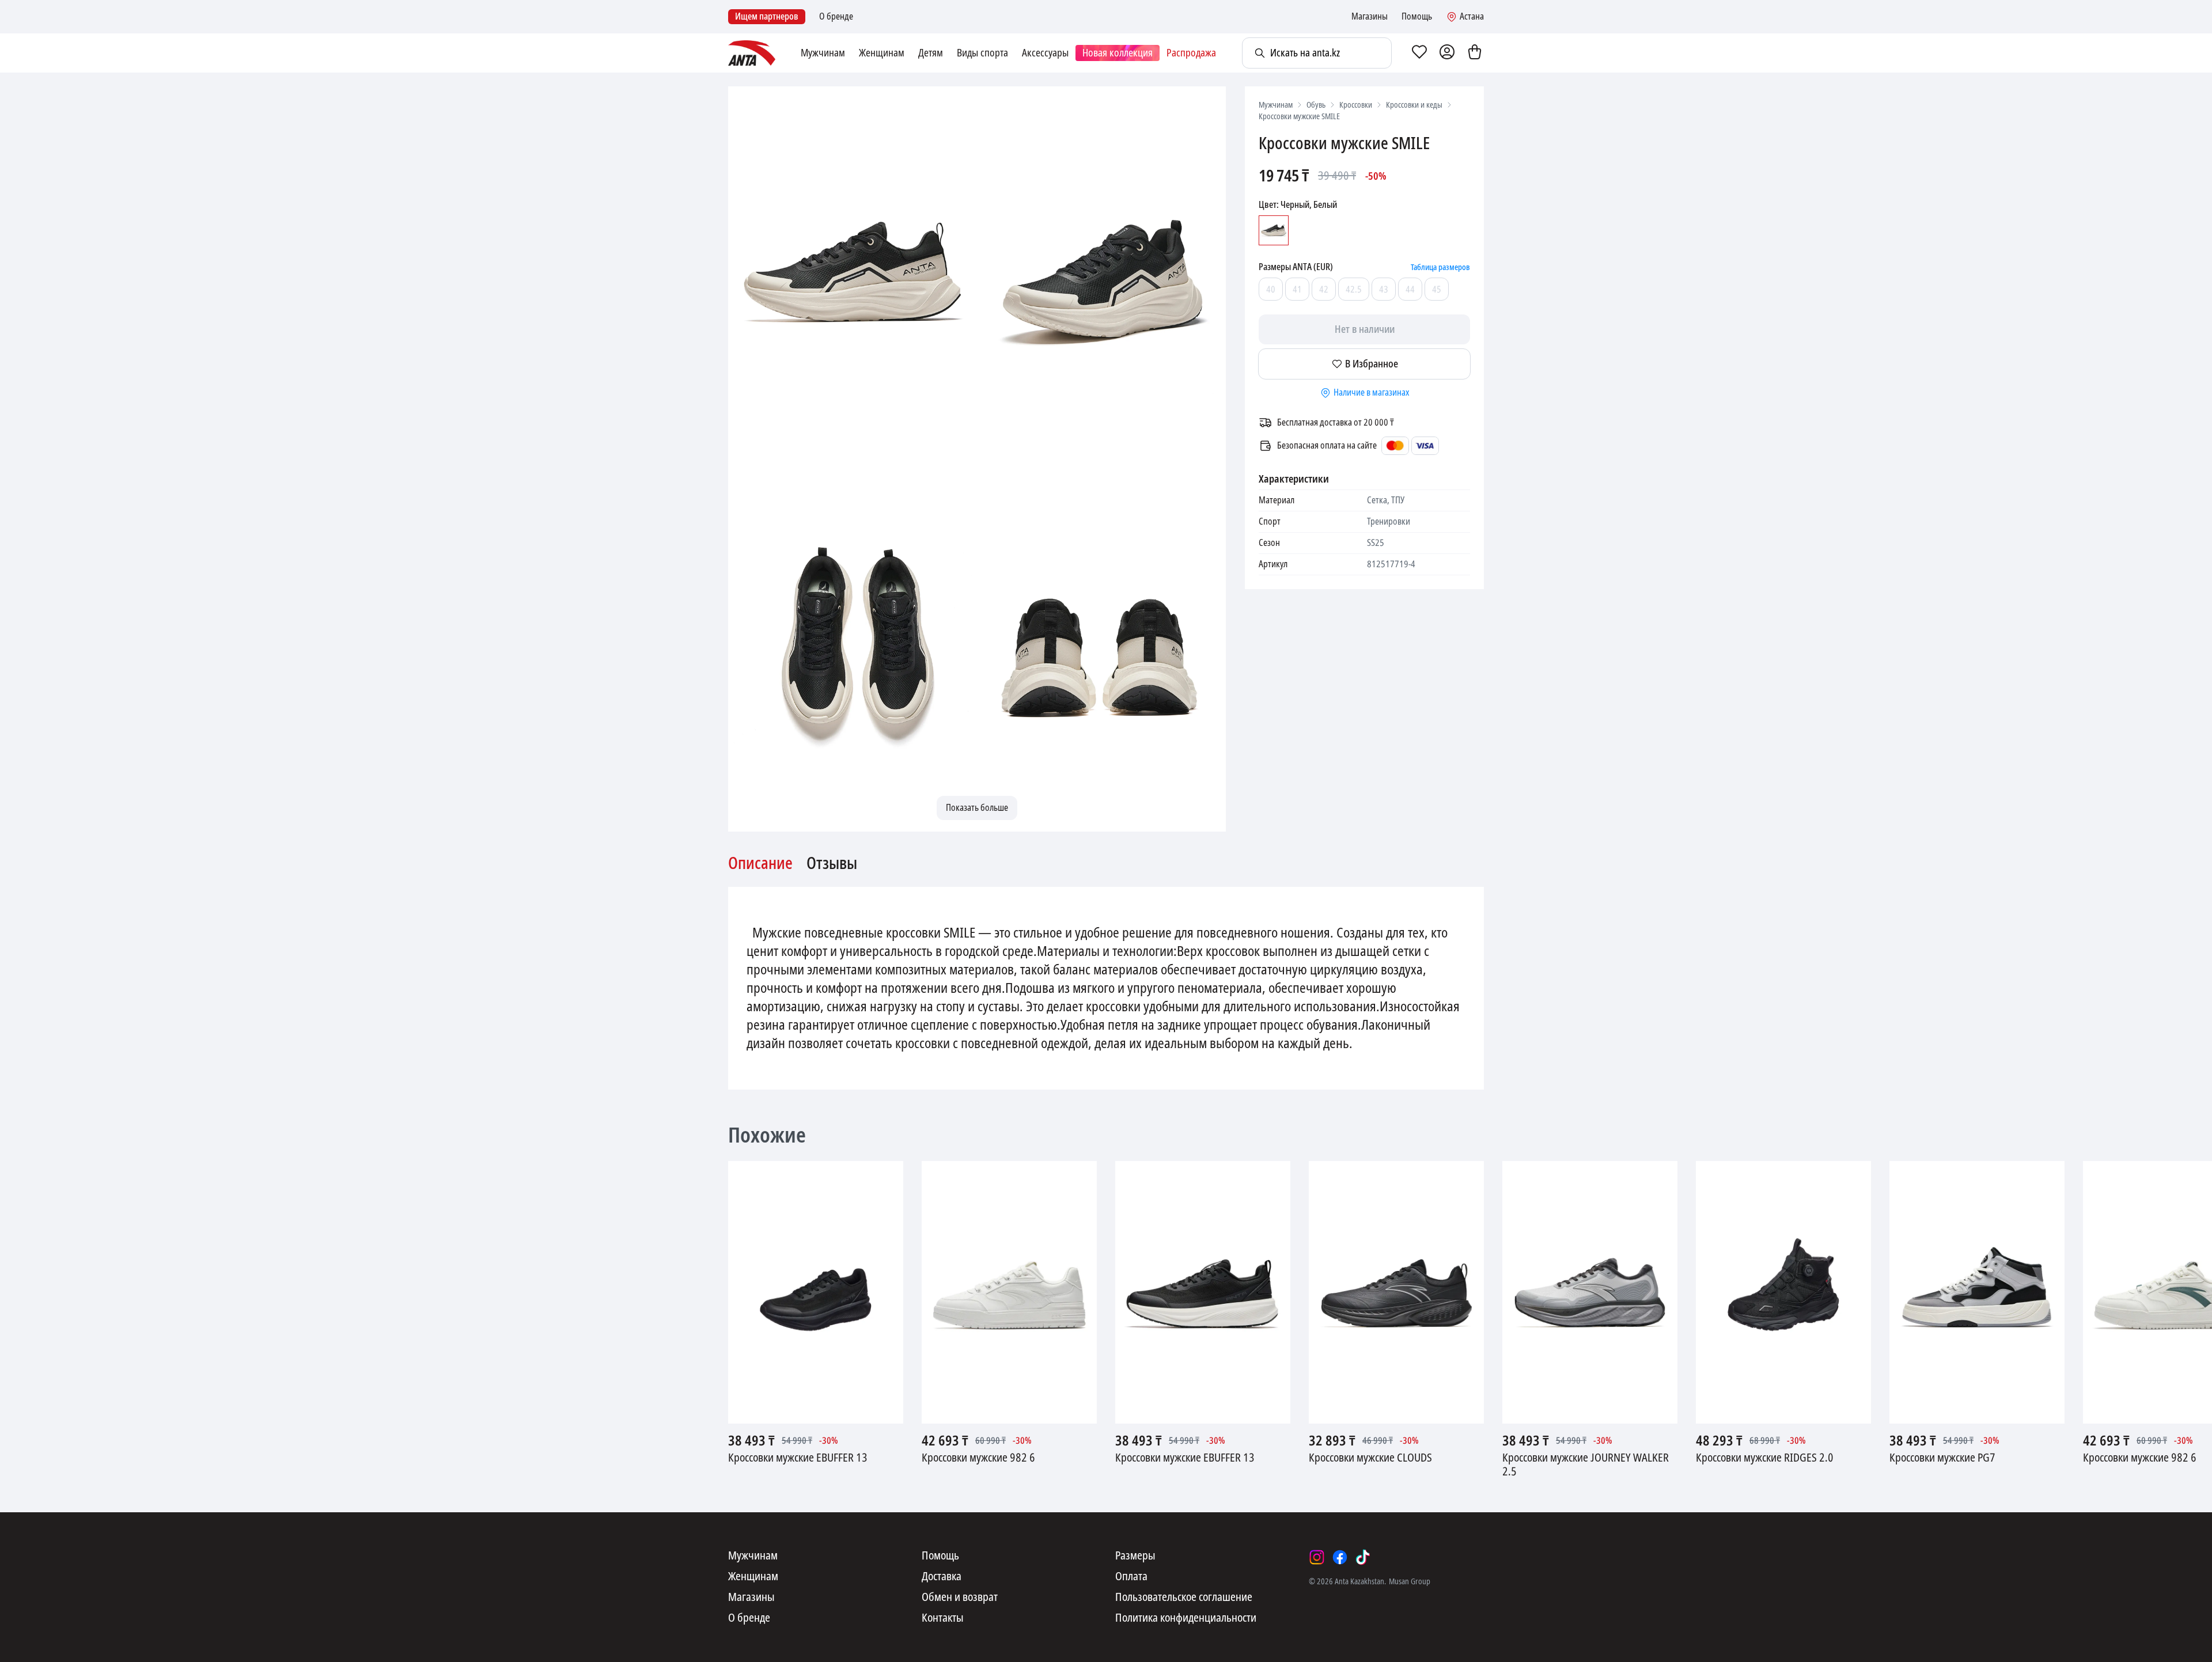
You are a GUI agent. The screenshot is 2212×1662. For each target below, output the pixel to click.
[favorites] (1419, 53)
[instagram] (1317, 1557)
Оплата (1131, 1577)
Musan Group (1410, 1581)
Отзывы (832, 864)
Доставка (942, 1577)
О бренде (836, 17)
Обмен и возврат (960, 1598)
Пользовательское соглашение (1184, 1598)
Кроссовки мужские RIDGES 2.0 (1765, 1458)
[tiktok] (1363, 1557)
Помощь (1417, 17)
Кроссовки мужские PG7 (1942, 1458)
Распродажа (1191, 53)
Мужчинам (823, 53)
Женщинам (882, 53)
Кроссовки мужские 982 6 (978, 1458)
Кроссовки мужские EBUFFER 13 (798, 1458)
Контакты (943, 1618)
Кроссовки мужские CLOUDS (1370, 1458)
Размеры (1135, 1556)
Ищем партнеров (767, 16)
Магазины (1370, 17)
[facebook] (1340, 1557)
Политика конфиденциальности (1186, 1618)
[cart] (1475, 53)
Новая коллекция (1118, 53)
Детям (931, 53)
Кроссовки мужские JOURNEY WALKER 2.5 (1586, 1465)
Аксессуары (1045, 53)
